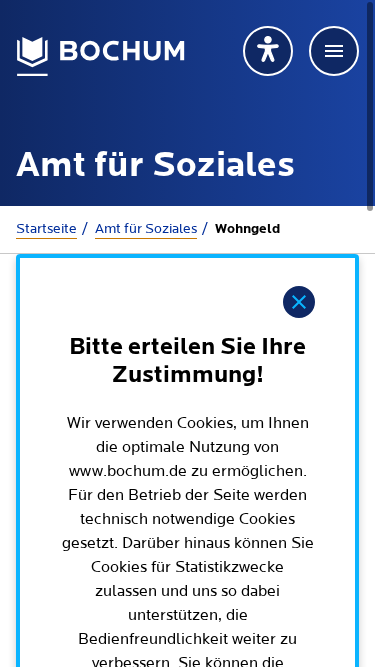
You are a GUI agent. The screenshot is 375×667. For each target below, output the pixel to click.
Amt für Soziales (146, 229)
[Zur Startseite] (101, 56)
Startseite (46, 229)
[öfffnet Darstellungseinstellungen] (268, 51)
